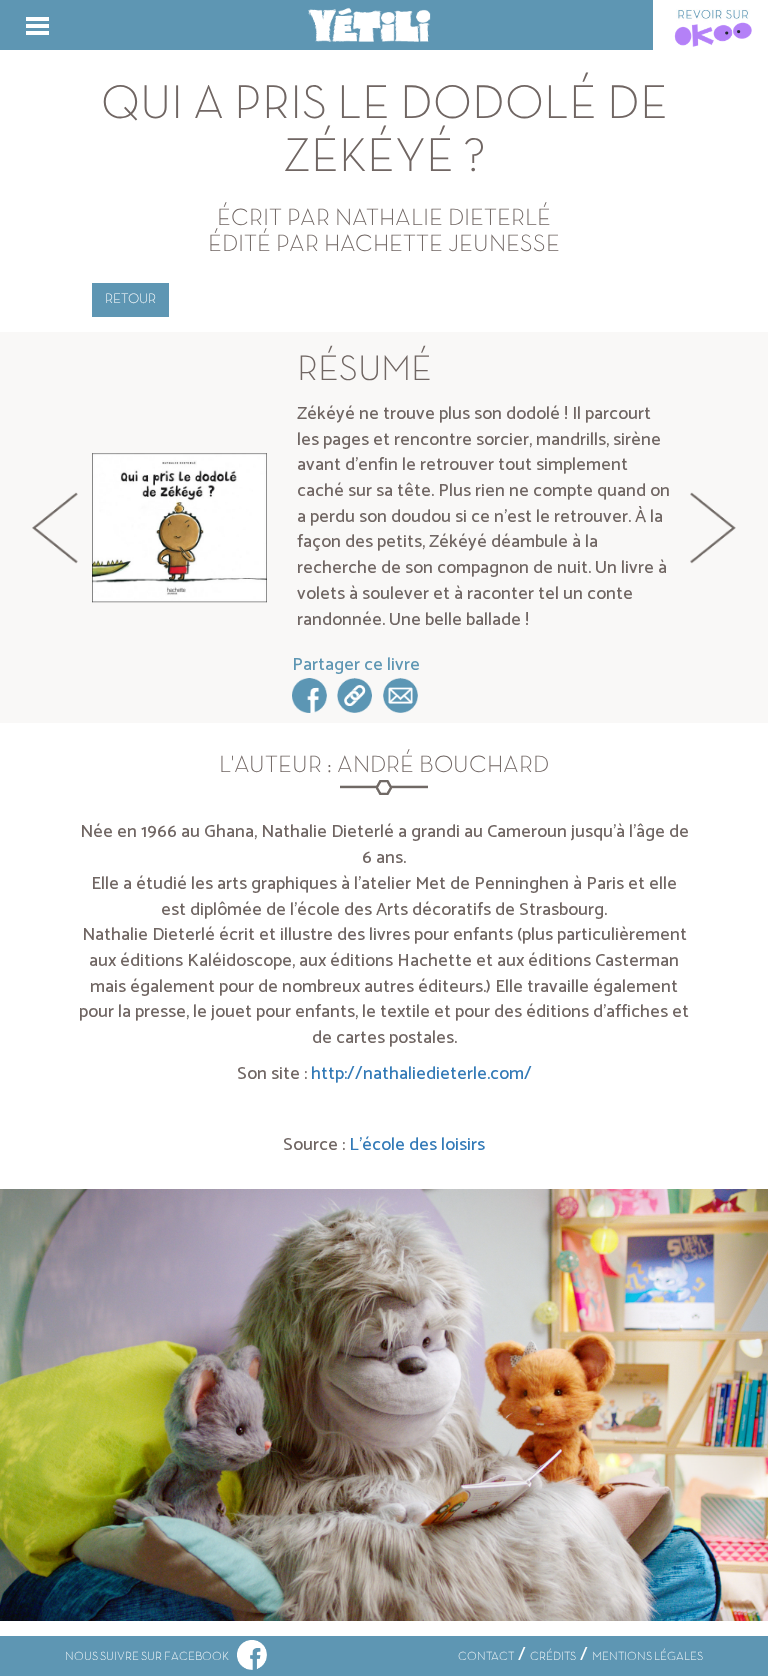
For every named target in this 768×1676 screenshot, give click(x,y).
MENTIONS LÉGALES (647, 1657)
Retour (130, 299)
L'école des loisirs (417, 1145)
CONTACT (486, 1657)
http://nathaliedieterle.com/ (421, 1074)
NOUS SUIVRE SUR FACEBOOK (151, 1657)
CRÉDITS (553, 1657)
